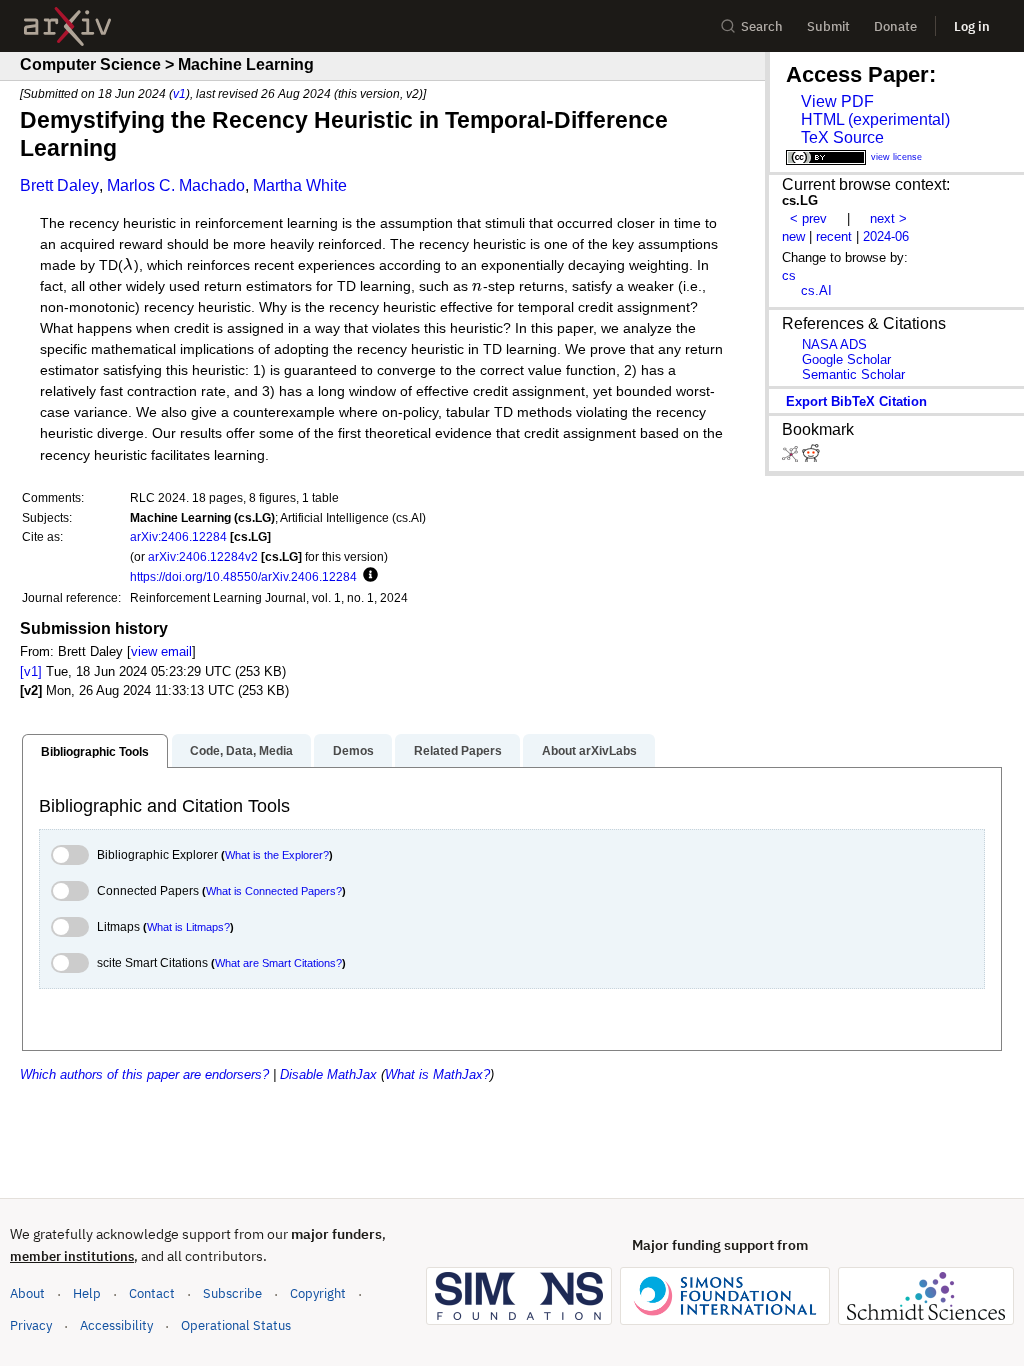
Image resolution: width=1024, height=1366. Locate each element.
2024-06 (886, 236)
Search (762, 26)
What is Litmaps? (188, 927)
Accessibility (116, 1325)
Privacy (31, 1325)
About (27, 1293)
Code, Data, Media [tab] (241, 751)
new (793, 236)
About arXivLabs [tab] (589, 751)
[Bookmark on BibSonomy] (792, 457)
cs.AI (816, 290)
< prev (808, 218)
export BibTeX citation (856, 401)
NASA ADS (834, 344)
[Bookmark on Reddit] (811, 457)
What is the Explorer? (277, 855)
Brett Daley (59, 185)
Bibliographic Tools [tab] (95, 752)
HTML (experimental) (875, 119)
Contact (152, 1293)
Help (87, 1293)
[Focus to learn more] (367, 576)
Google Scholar (846, 359)
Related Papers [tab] (458, 751)
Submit (828, 26)
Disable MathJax (328, 1074)
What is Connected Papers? (274, 891)
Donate (895, 26)
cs (789, 275)
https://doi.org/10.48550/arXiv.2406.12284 (243, 576)
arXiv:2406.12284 (178, 536)
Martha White (300, 185)
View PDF (837, 101)
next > (888, 218)
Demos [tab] (353, 751)
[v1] (31, 671)
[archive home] (67, 26)
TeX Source (842, 137)
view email (161, 651)
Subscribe (232, 1293)
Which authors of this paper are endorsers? (144, 1074)
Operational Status (236, 1325)
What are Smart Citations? (278, 963)
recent (834, 236)
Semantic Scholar (853, 374)
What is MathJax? (437, 1074)
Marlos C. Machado (176, 185)
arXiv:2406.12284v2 (203, 556)
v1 (179, 93)
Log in (972, 26)
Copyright (318, 1293)
